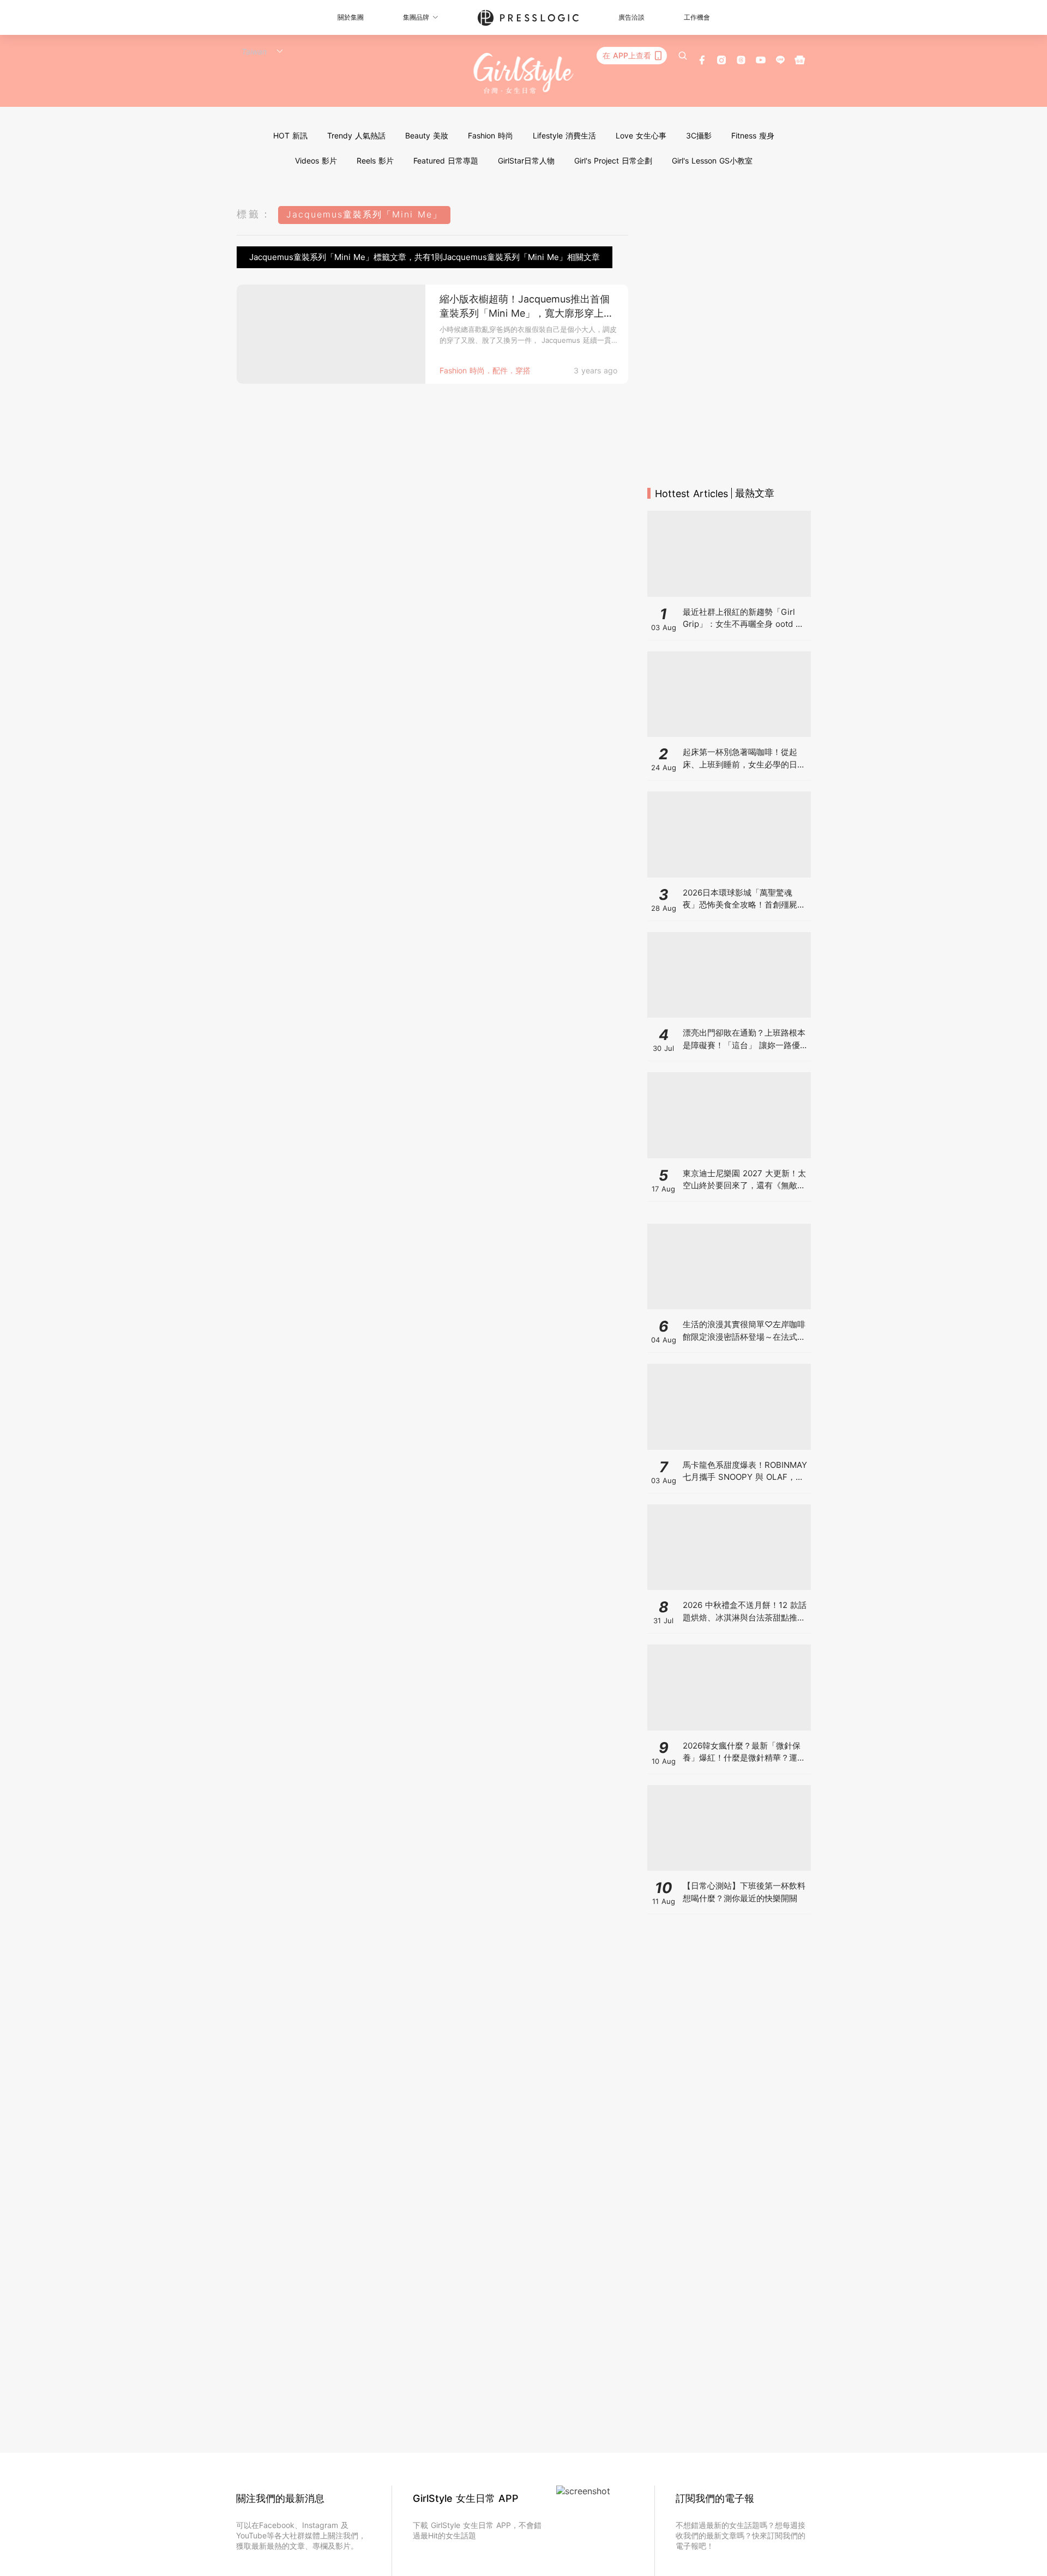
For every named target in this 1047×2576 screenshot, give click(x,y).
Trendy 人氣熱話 (356, 135)
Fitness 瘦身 (753, 135)
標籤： (255, 214)
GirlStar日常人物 (526, 161)
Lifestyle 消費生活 (564, 135)
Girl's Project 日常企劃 (613, 161)
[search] (683, 56)
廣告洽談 (631, 17)
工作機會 (697, 17)
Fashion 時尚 (491, 135)
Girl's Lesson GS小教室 (712, 161)
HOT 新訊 (290, 135)
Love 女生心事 (641, 135)
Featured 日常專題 (446, 161)
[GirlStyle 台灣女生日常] (524, 74)
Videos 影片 (316, 161)
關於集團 (351, 17)
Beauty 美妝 (427, 135)
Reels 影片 (375, 161)
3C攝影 (699, 135)
